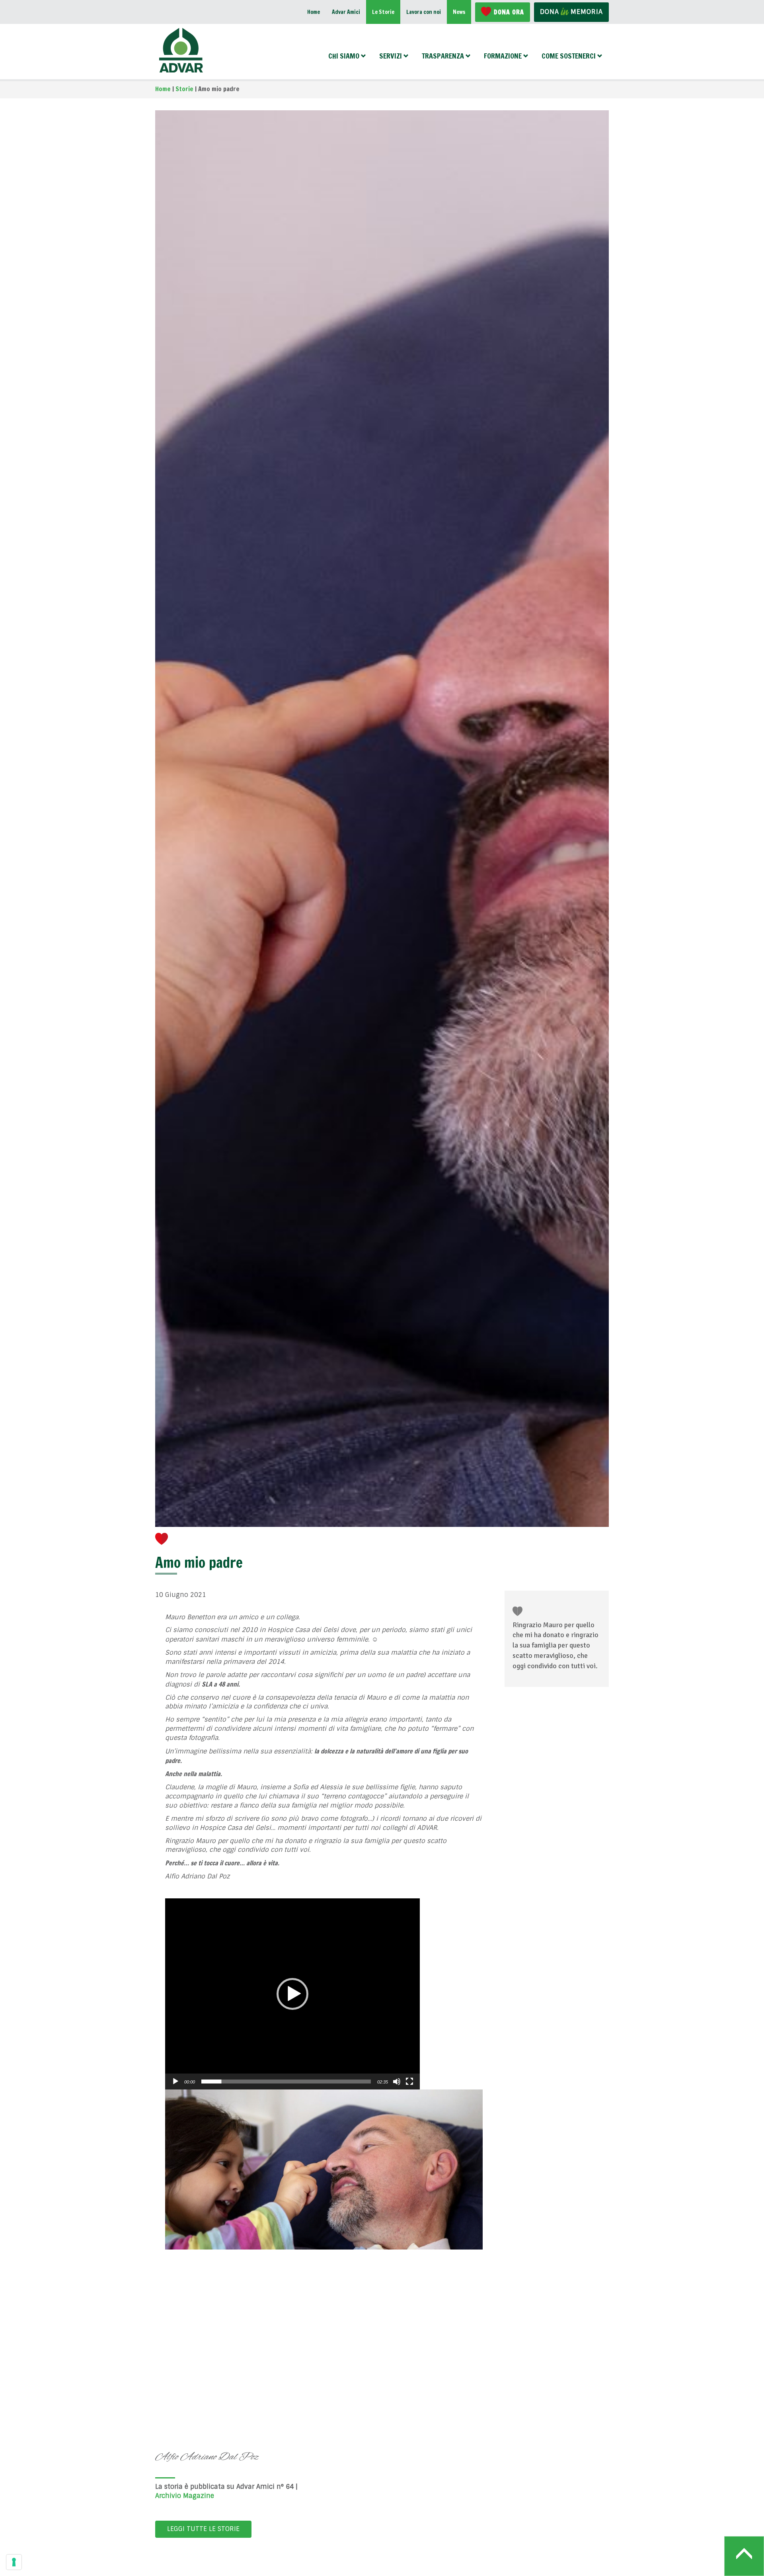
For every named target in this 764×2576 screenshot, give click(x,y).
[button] (292, 1994)
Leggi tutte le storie (203, 2529)
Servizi (391, 56)
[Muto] (397, 2082)
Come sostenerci (569, 56)
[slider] (286, 2082)
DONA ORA (509, 12)
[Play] (175, 2082)
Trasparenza (443, 56)
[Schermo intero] (409, 2082)
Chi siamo (344, 56)
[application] (292, 1994)
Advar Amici (346, 12)
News (459, 12)
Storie (184, 89)
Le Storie (383, 12)
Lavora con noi (424, 12)
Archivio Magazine (185, 2496)
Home (314, 12)
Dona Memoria (571, 12)
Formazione (503, 56)
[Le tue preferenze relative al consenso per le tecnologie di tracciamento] (14, 2562)
